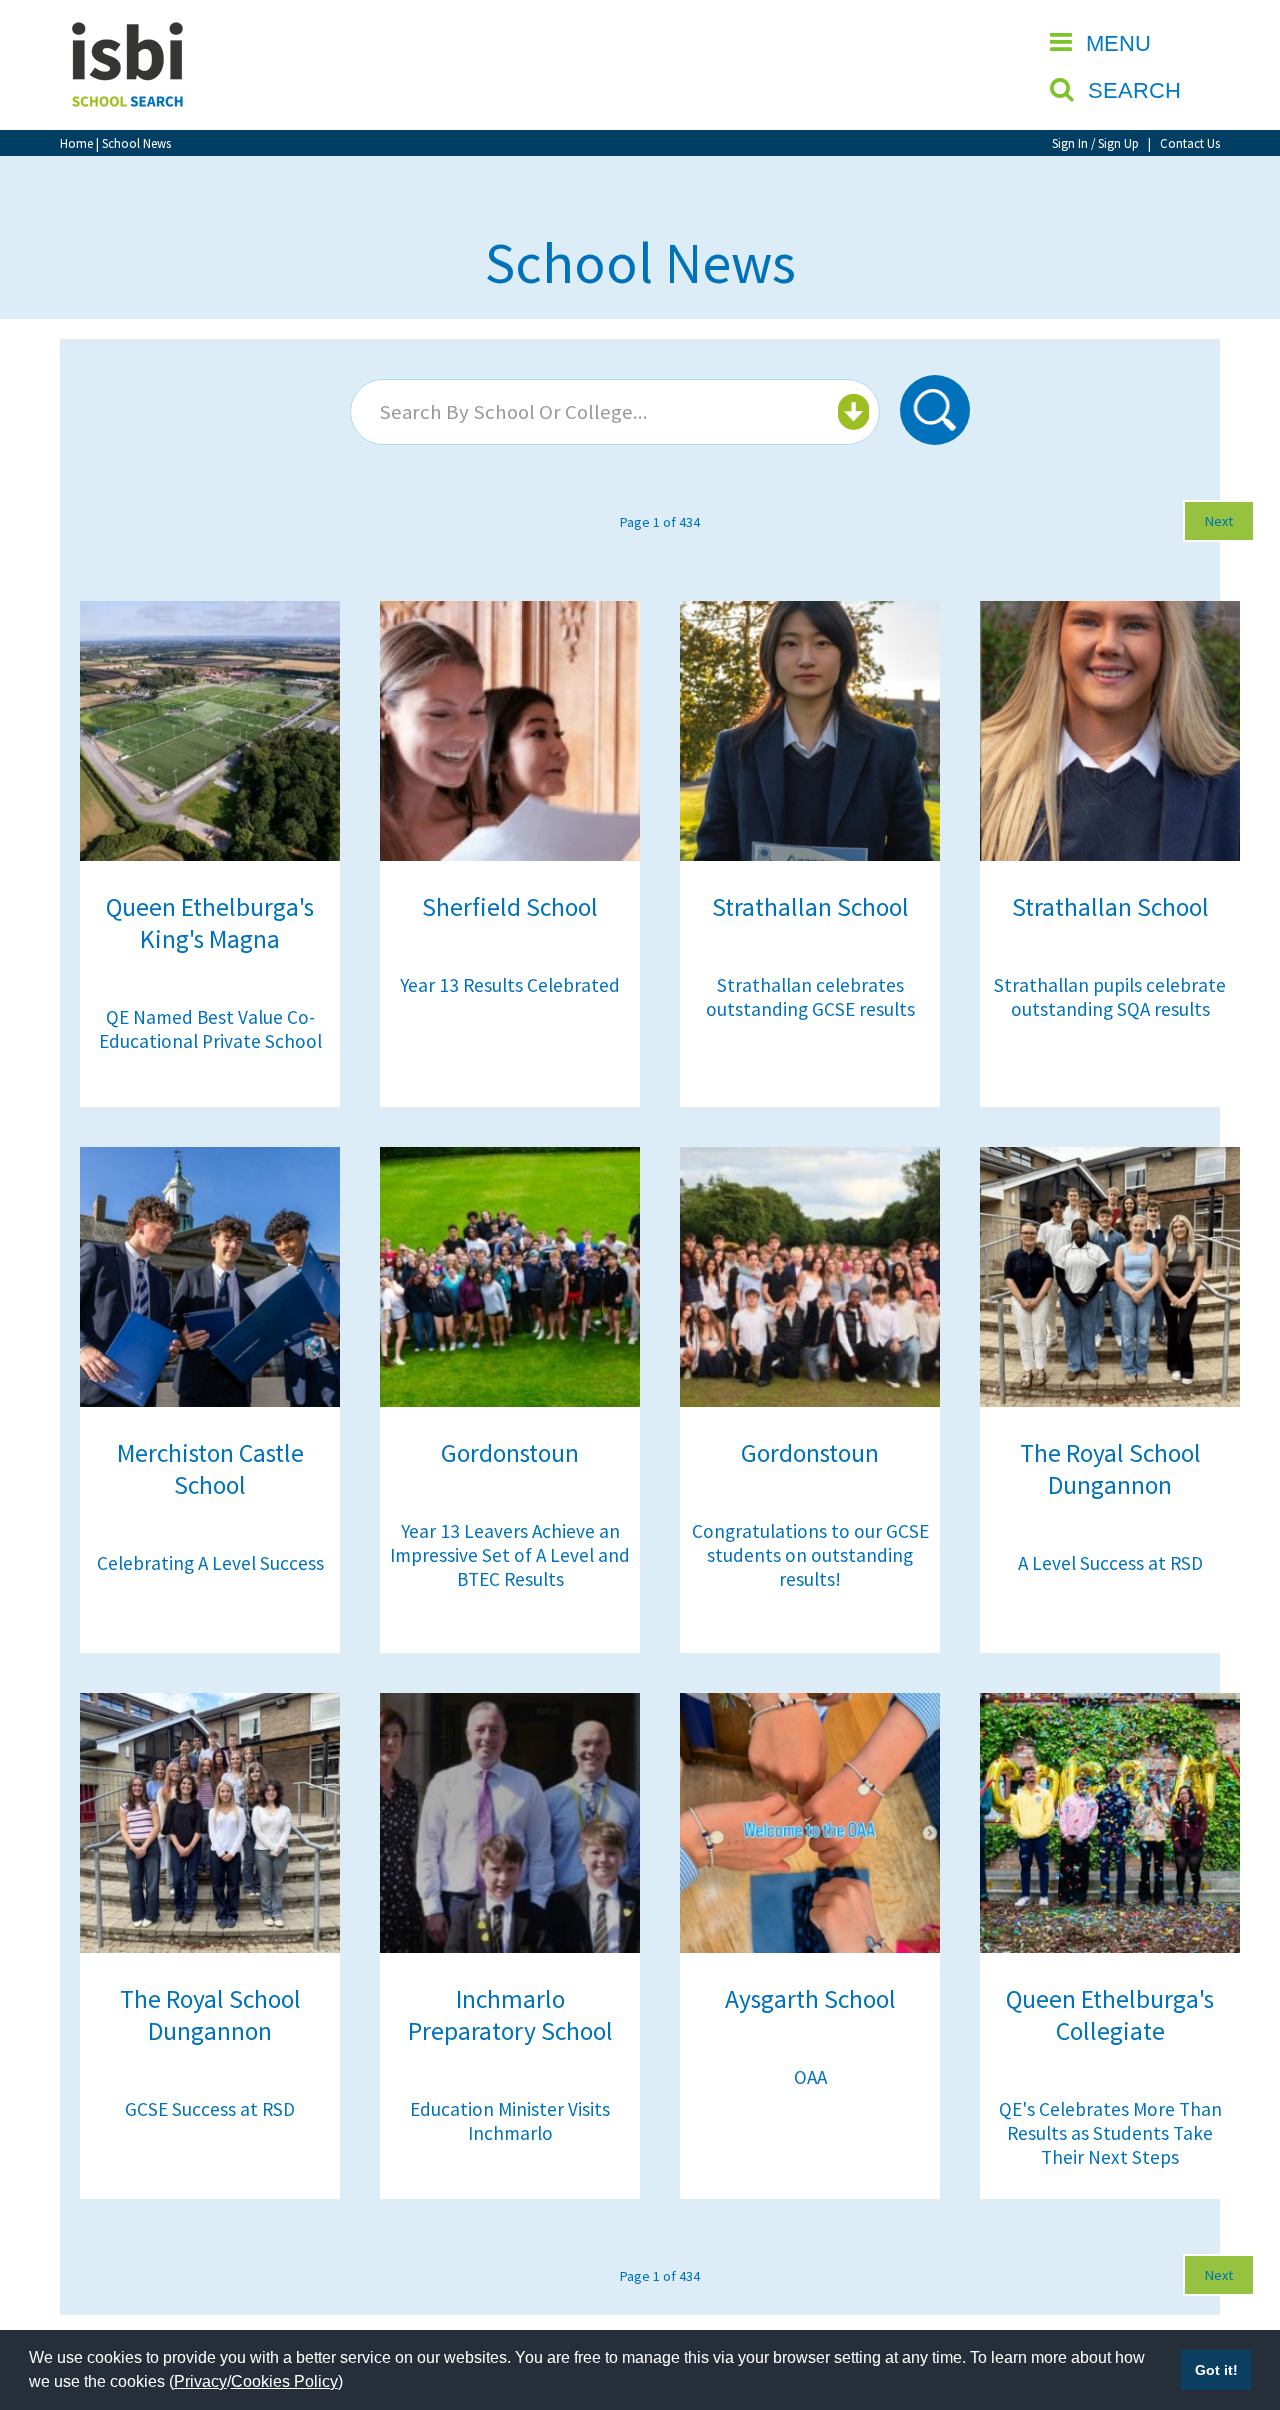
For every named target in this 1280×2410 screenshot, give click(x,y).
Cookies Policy (284, 2381)
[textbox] (612, 412)
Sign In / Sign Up (1095, 143)
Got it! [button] (1216, 2370)
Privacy (200, 2381)
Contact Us (1190, 143)
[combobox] (615, 412)
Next (1219, 521)
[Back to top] (1235, 2300)
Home (76, 143)
